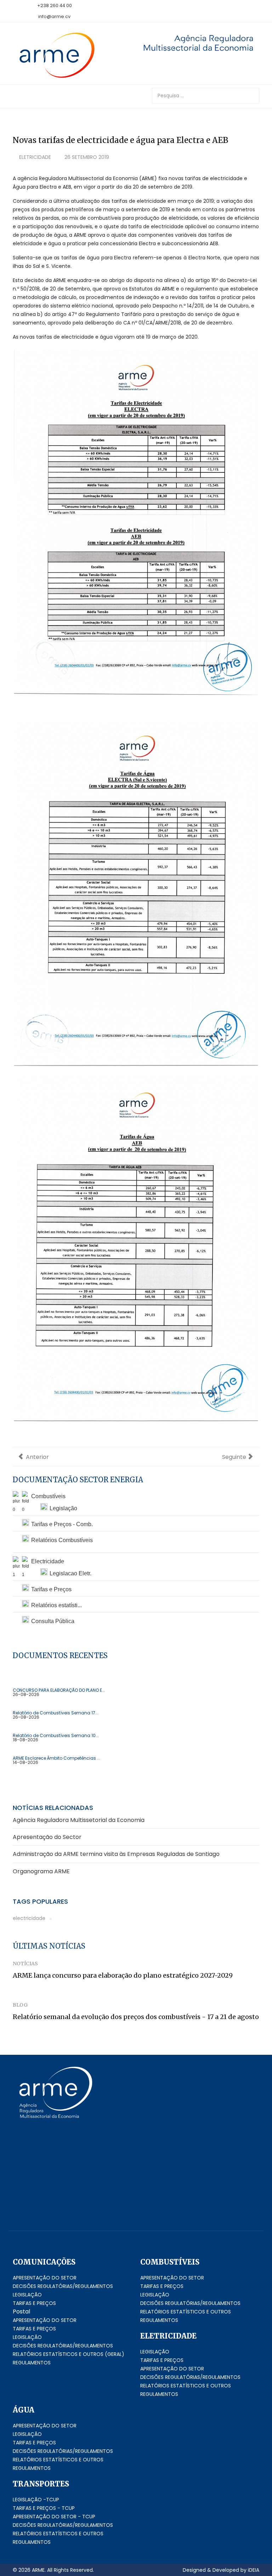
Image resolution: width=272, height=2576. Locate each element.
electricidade (29, 1918)
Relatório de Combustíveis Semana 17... (56, 1713)
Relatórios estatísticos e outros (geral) (69, 2354)
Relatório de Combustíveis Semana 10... (56, 1736)
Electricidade (48, 1561)
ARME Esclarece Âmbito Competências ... (56, 1758)
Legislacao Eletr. (70, 1573)
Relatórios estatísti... (56, 1605)
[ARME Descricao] (189, 43)
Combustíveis (48, 1496)
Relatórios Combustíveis (62, 1540)
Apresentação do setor (45, 2278)
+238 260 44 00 (55, 5)
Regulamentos (32, 2363)
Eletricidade (35, 157)
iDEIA (254, 2570)
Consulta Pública (53, 1621)
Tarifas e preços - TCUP (44, 2508)
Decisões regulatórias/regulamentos (63, 2286)
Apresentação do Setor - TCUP (54, 2517)
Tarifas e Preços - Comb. (62, 1524)
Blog (20, 2005)
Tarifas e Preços (51, 1589)
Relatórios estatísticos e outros (186, 2312)
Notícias (25, 1963)
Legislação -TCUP (36, 2500)
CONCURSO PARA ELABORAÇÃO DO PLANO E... (59, 1690)
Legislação (63, 1508)
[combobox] (206, 96)
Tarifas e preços (34, 2303)
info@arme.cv (54, 16)
